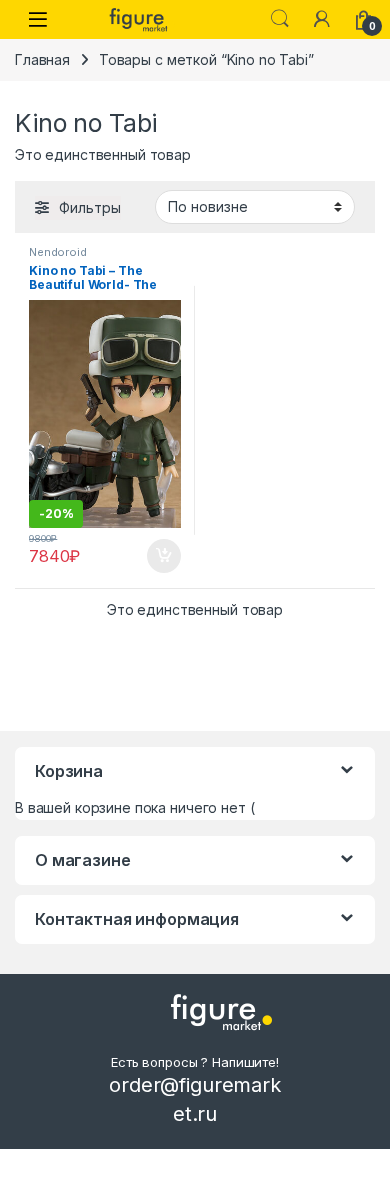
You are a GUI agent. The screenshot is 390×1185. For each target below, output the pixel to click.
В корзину (153, 556)
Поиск (280, 19)
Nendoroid (58, 252)
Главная (42, 59)
